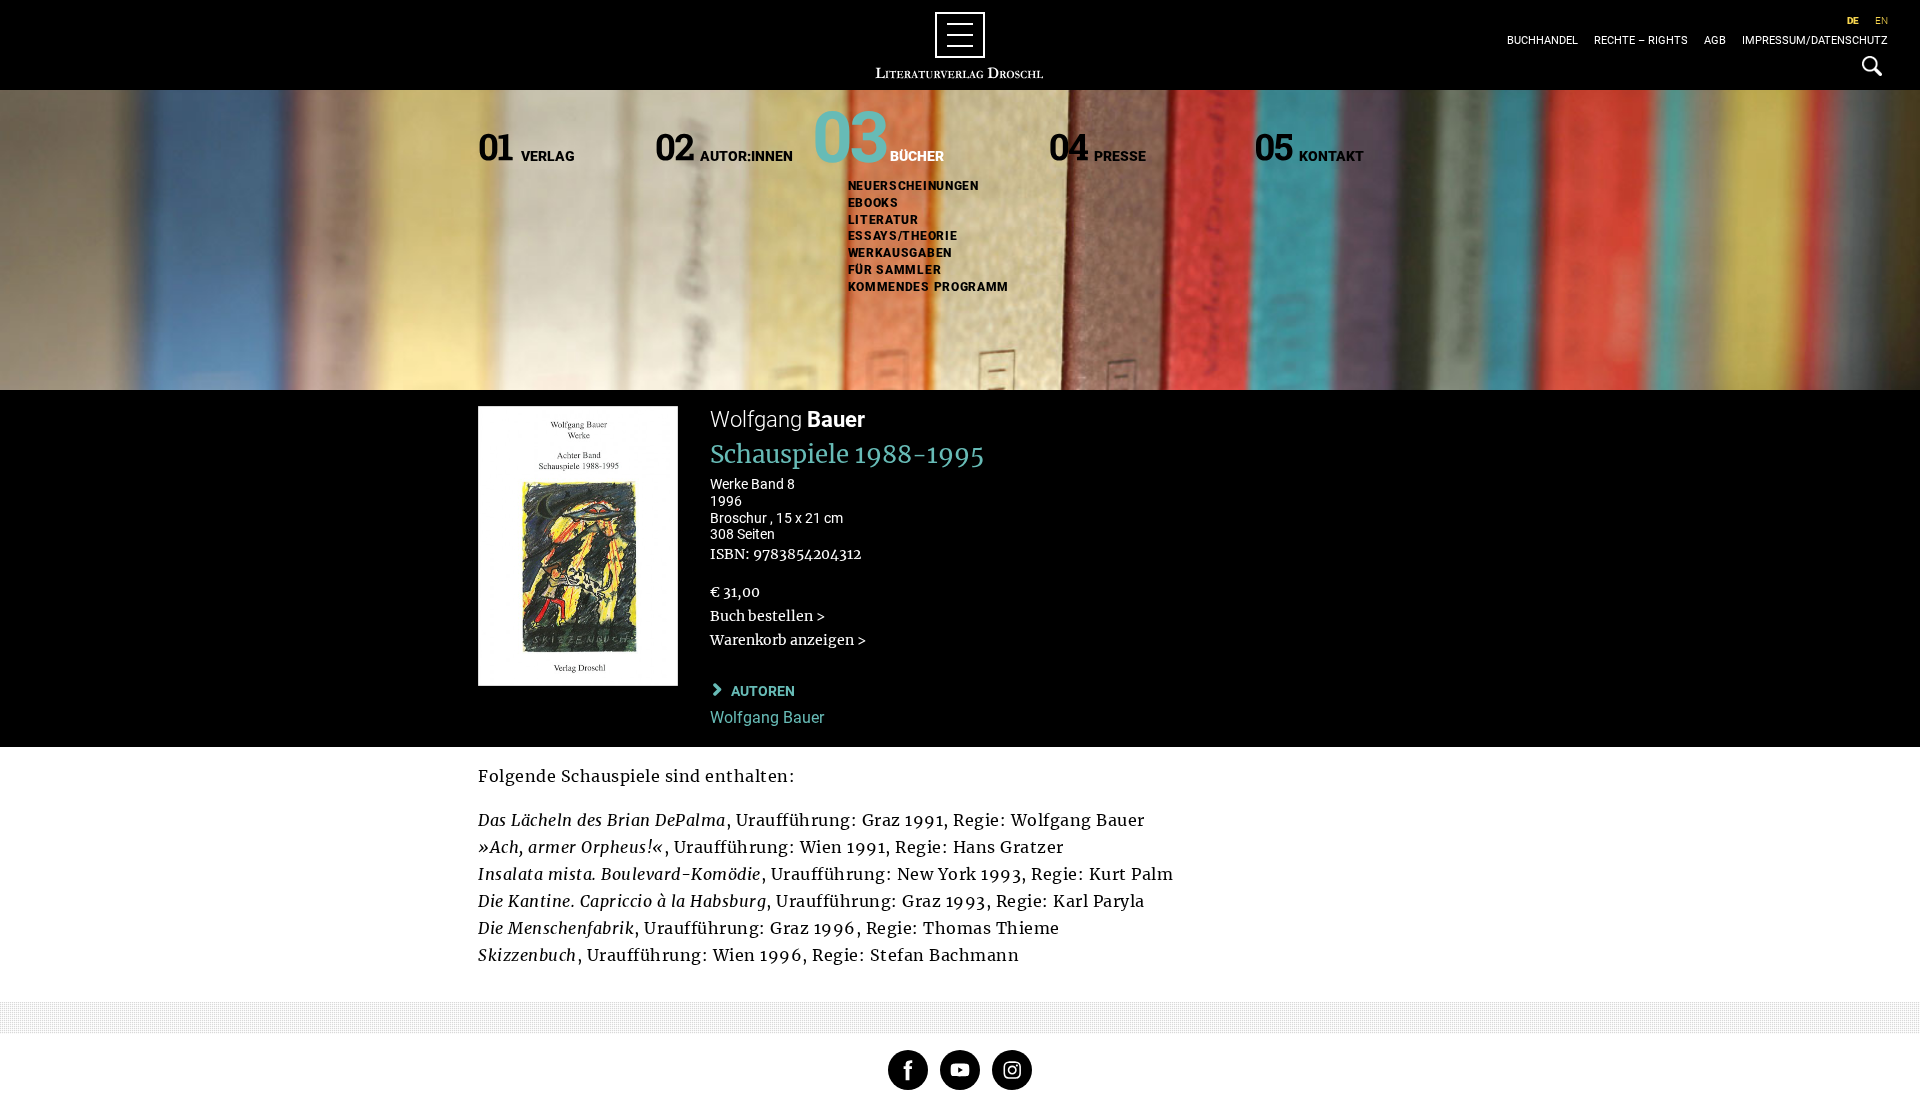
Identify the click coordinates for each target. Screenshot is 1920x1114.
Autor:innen (746, 156)
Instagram (1012, 1070)
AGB (1715, 40)
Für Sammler (895, 270)
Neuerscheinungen (913, 186)
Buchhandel (1542, 40)
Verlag (548, 156)
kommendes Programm (929, 287)
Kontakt (1331, 156)
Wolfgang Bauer (767, 717)
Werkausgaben (900, 253)
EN (1881, 20)
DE (1853, 20)
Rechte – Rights (1641, 40)
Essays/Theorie (903, 236)
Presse (1120, 156)
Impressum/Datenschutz (1815, 40)
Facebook (908, 1070)
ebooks (873, 203)
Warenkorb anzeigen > (788, 640)
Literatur (883, 220)
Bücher (917, 156)
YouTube (960, 1070)
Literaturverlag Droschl (960, 45)
